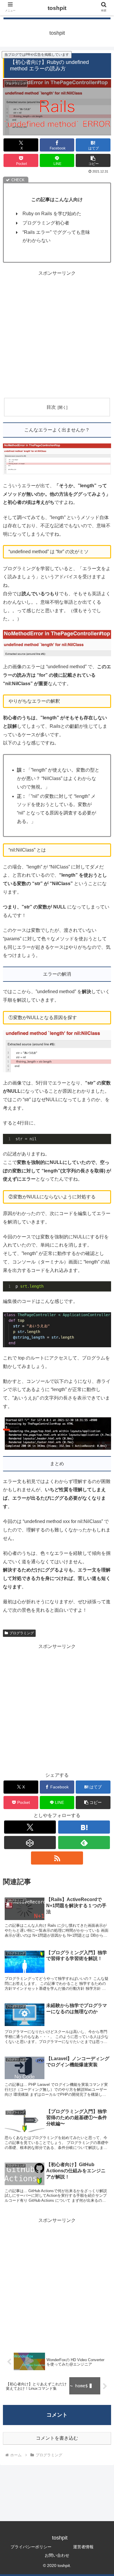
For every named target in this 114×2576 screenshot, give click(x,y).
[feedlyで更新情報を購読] (84, 1843)
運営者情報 (83, 2547)
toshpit (57, 8)
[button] (93, 160)
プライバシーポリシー (31, 2547)
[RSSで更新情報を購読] (57, 1858)
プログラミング (22, 1633)
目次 (51, 407)
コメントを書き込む (57, 2438)
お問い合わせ (57, 2555)
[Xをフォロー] (30, 1827)
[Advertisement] (57, 335)
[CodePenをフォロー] (30, 1843)
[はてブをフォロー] (84, 1827)
